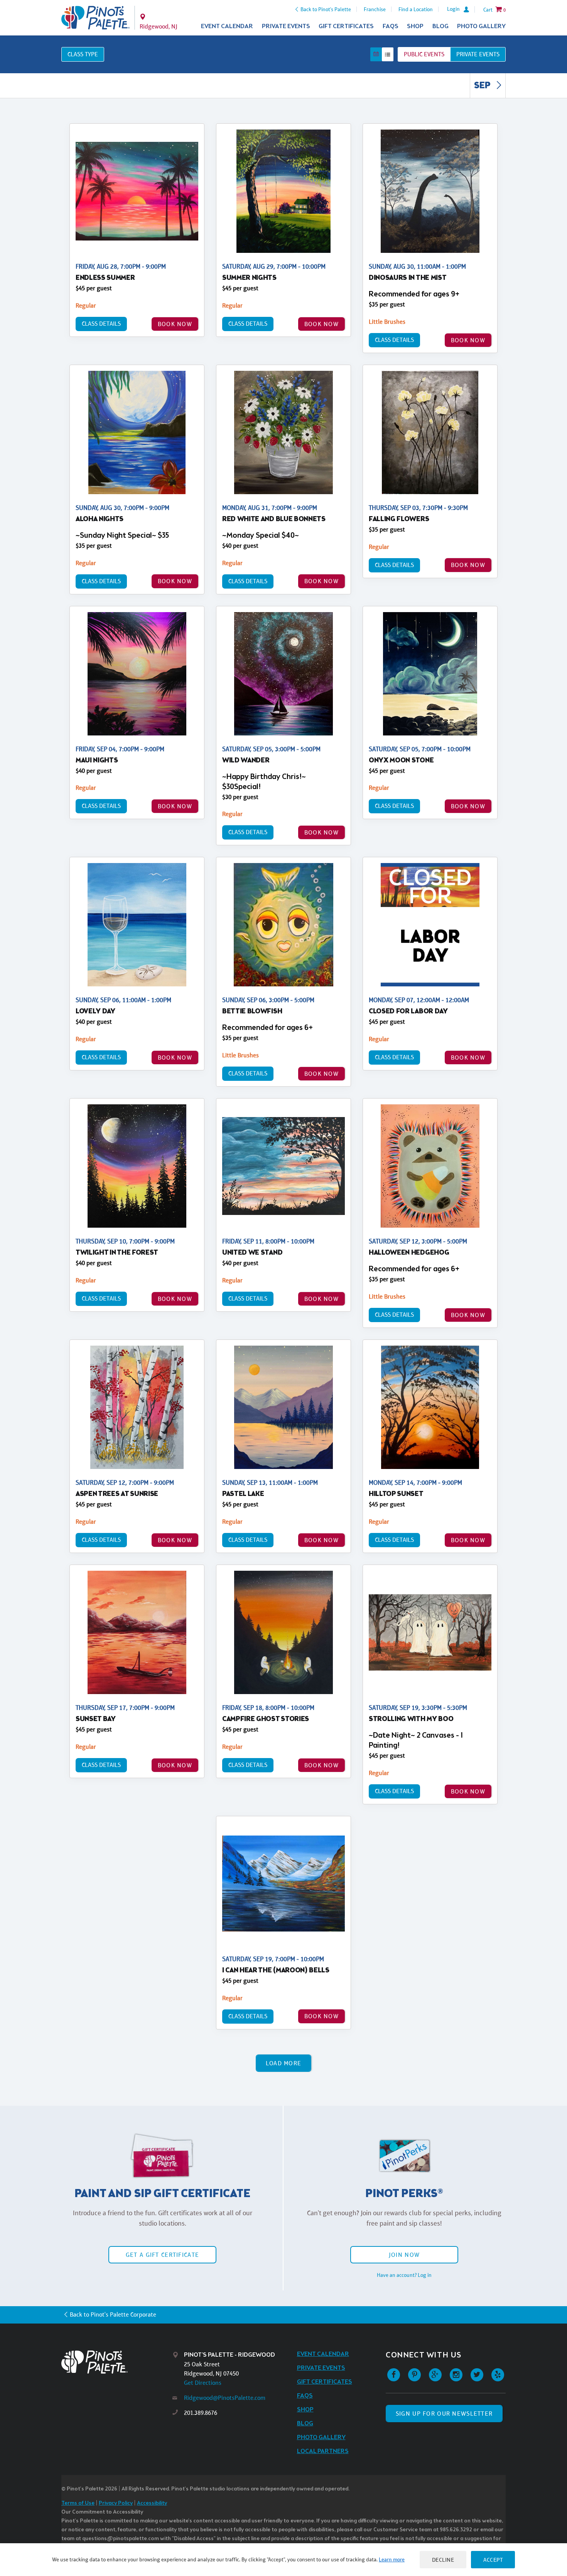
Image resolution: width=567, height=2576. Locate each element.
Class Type (83, 54)
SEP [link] (483, 86)
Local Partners (323, 2451)
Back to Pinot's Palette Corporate (113, 2314)
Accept (493, 2560)
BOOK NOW (175, 324)
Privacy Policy (116, 2503)
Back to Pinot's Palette (326, 9)
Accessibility (152, 2503)
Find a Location (416, 9)
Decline (443, 2560)
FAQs (391, 26)
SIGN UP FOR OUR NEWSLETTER (444, 2414)
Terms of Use (78, 2503)
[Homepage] (117, 2362)
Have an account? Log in (404, 2275)
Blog (440, 26)
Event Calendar (227, 26)
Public (424, 54)
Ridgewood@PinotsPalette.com (225, 2398)
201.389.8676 (201, 2413)
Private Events (286, 26)
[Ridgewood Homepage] (95, 18)
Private (478, 54)
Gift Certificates (346, 26)
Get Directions (203, 2383)
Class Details (101, 324)
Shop (415, 26)
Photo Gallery (481, 26)
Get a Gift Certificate (162, 2255)
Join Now (404, 2255)
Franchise (375, 9)
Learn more (392, 2559)
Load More (284, 2063)
